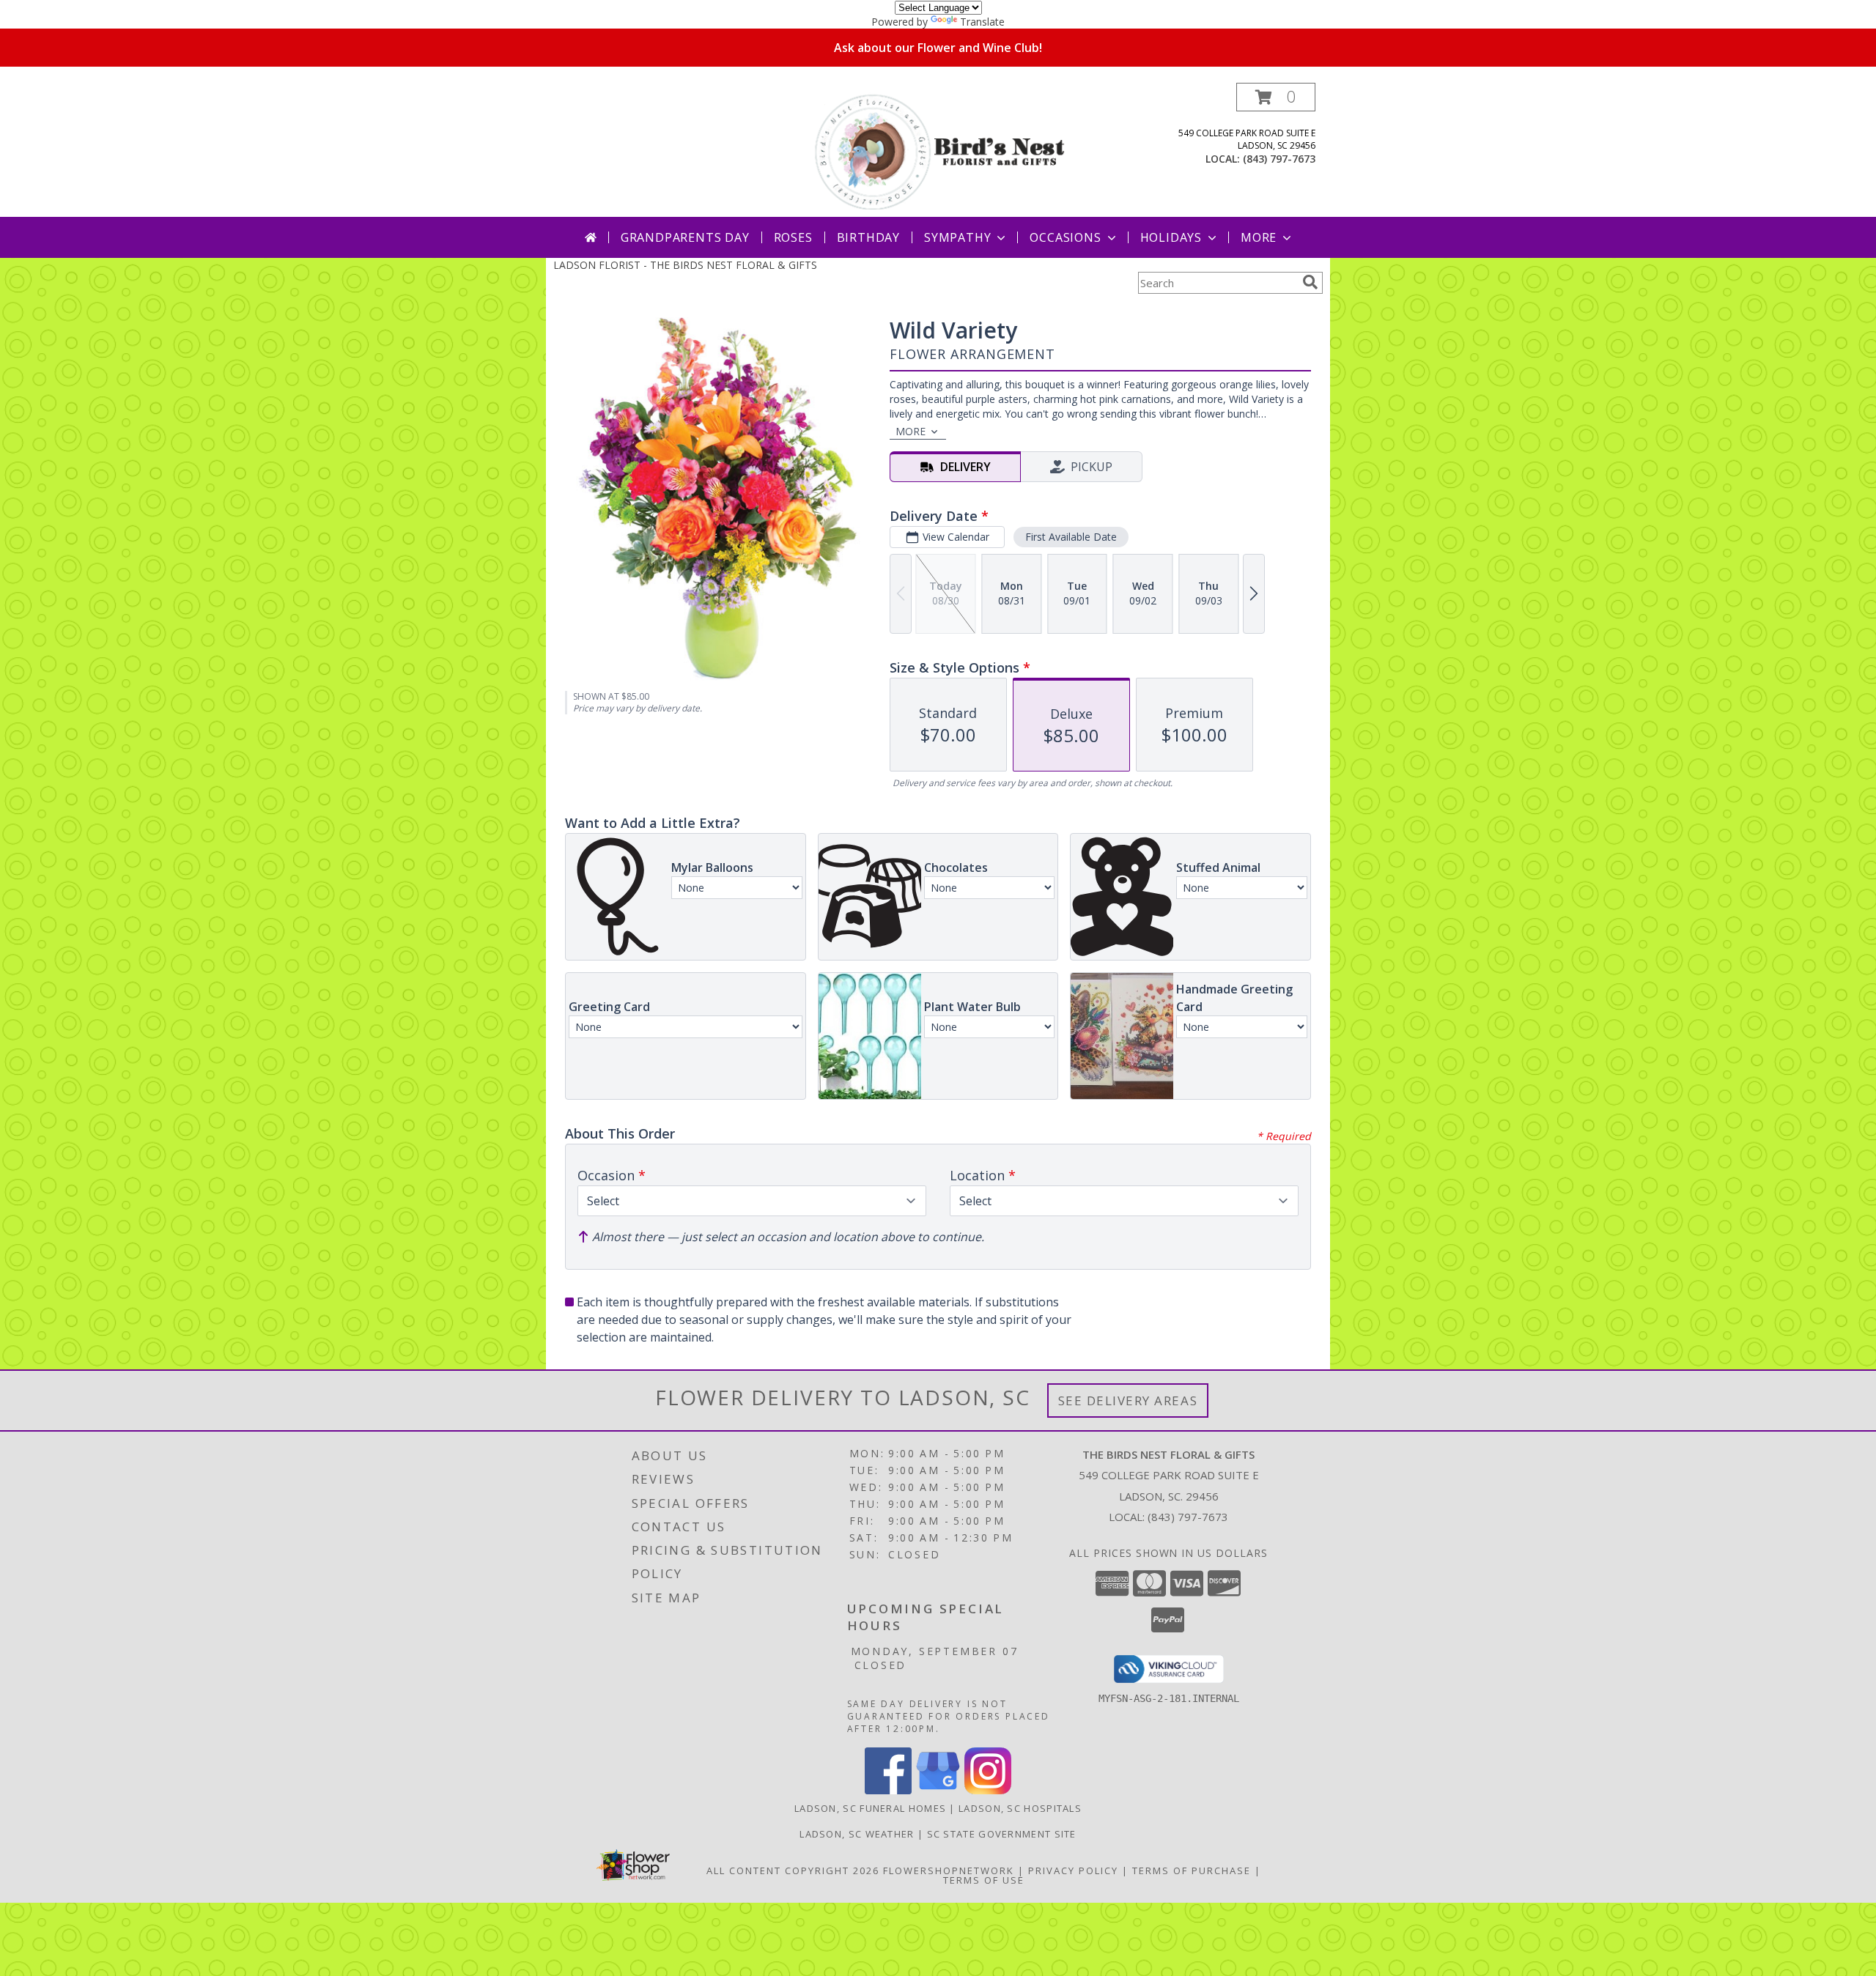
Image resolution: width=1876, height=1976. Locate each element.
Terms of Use (984, 1880)
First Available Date (1071, 537)
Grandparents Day (685, 237)
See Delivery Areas (1128, 1400)
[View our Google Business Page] (938, 1790)
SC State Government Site (1002, 1834)
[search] (1310, 282)
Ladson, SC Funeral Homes (870, 1808)
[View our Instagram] (988, 1790)
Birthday (868, 237)
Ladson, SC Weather (857, 1834)
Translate (982, 22)
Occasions (1065, 237)
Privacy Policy (1073, 1870)
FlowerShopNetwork (949, 1870)
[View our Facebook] (888, 1790)
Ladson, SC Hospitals (1020, 1808)
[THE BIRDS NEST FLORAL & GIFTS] (939, 150)
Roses (793, 237)
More (1259, 237)
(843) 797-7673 (1279, 159)
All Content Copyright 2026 (793, 1870)
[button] (1276, 97)
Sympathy (957, 237)
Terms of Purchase (1192, 1870)
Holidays (1171, 237)
